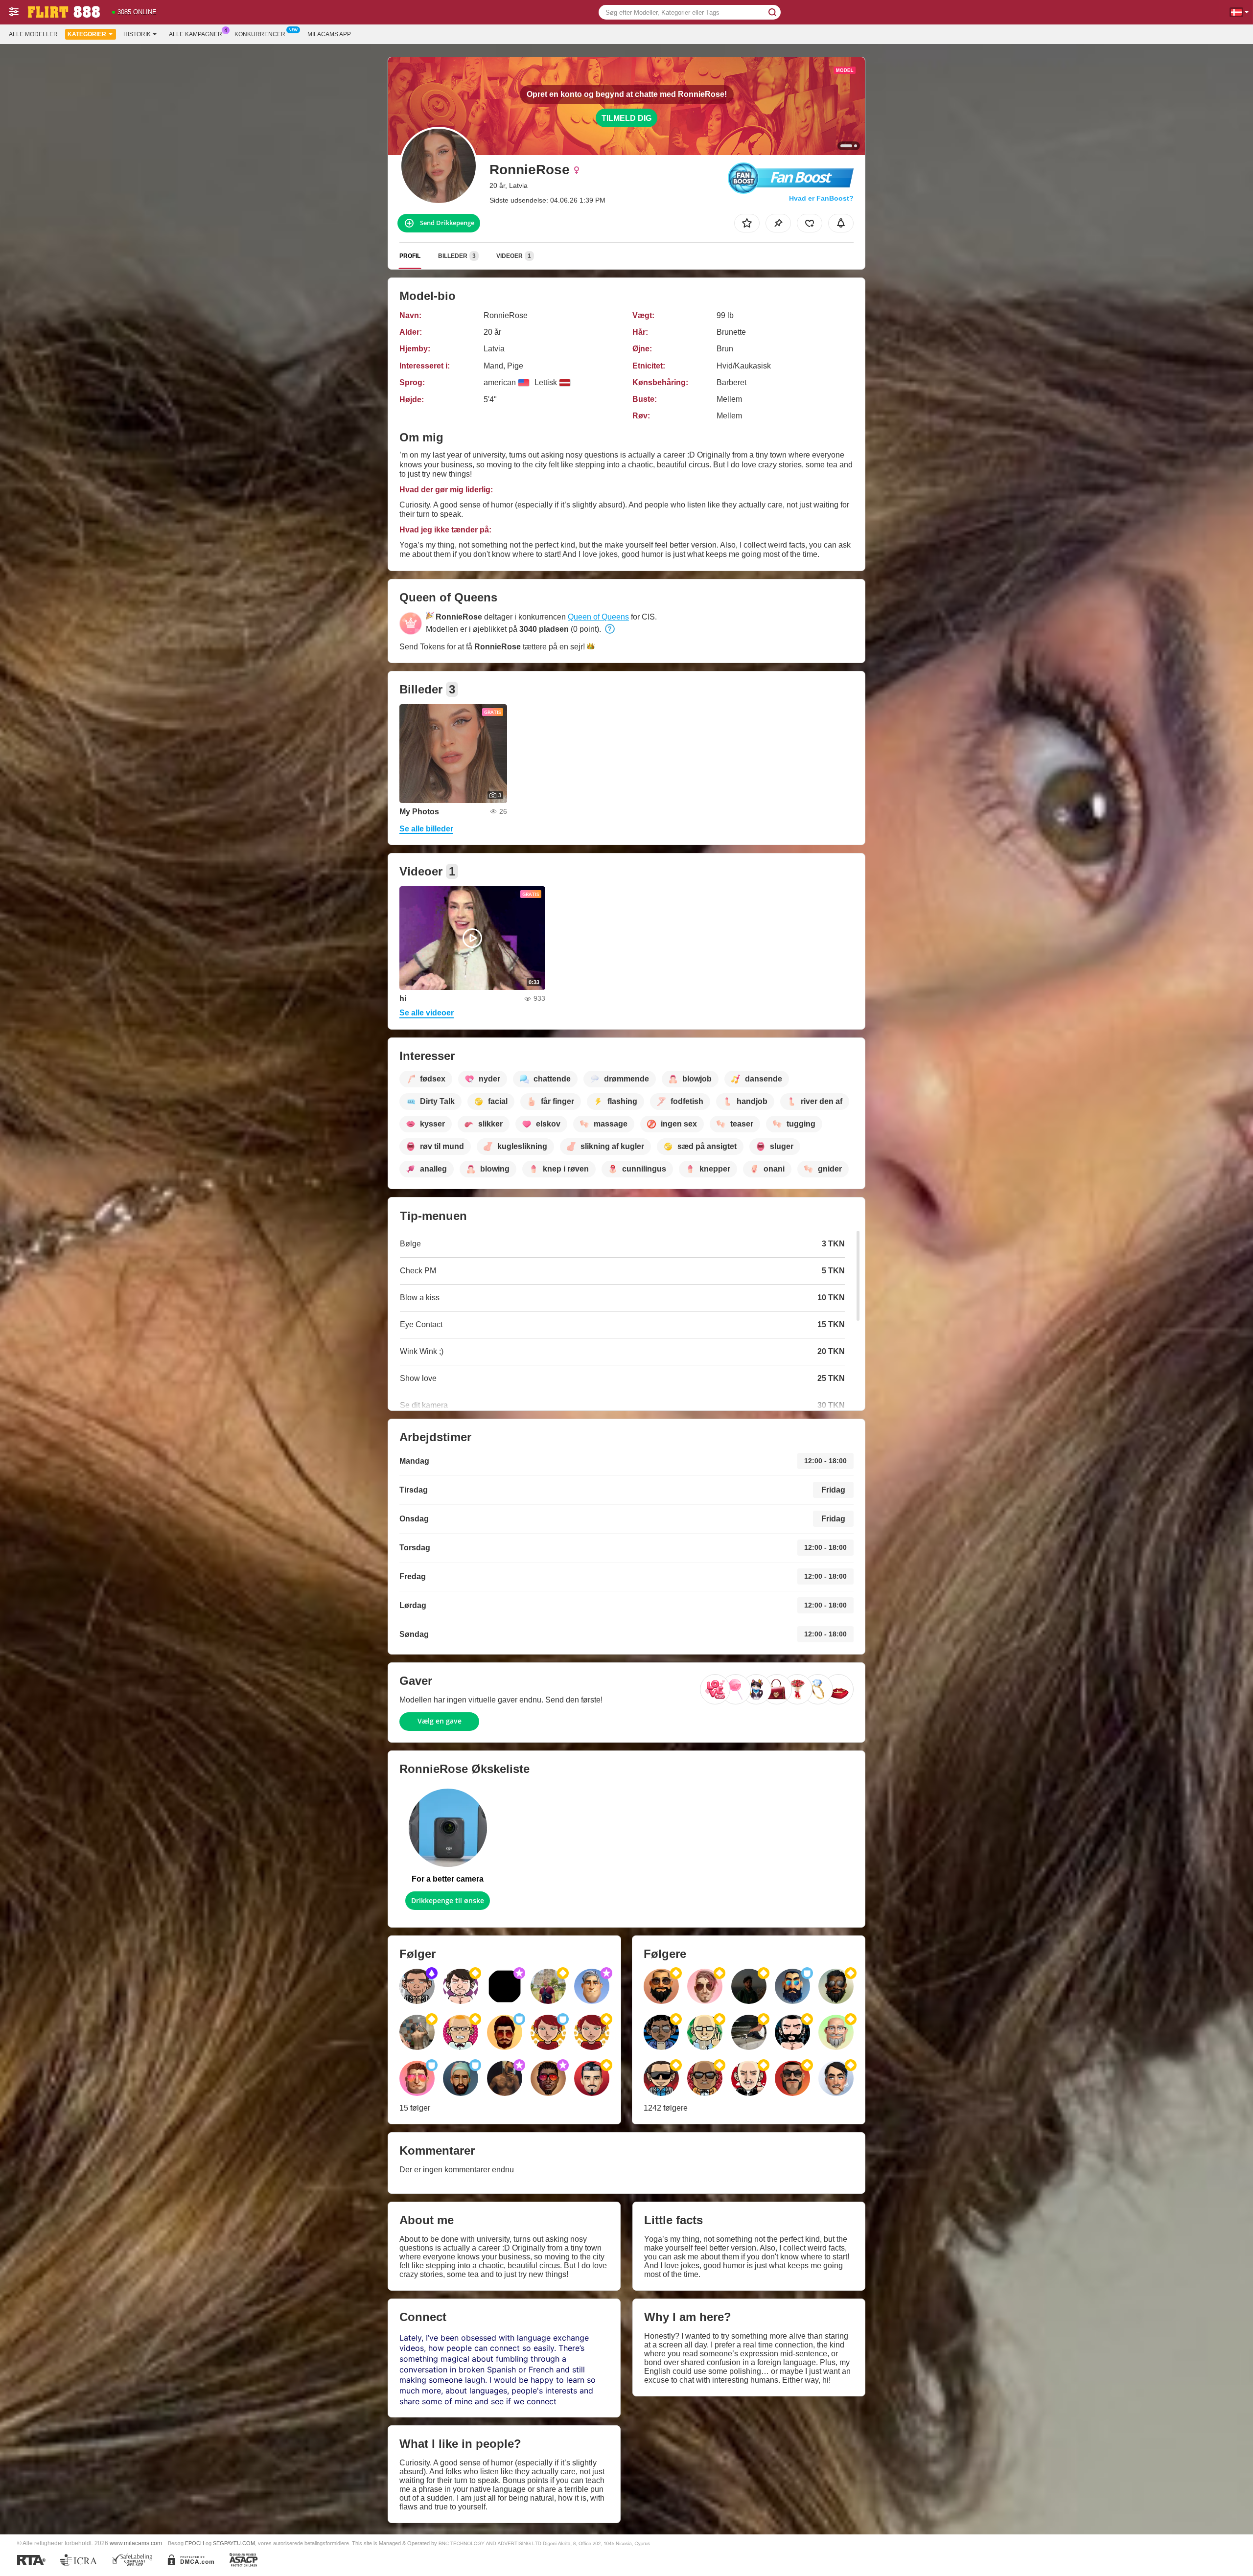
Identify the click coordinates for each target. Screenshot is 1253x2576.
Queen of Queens (598, 617)
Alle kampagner (196, 34)
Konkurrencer (260, 34)
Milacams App (329, 34)
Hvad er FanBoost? (821, 198)
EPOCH (195, 2543)
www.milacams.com (136, 2543)
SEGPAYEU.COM (234, 2543)
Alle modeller (33, 34)
